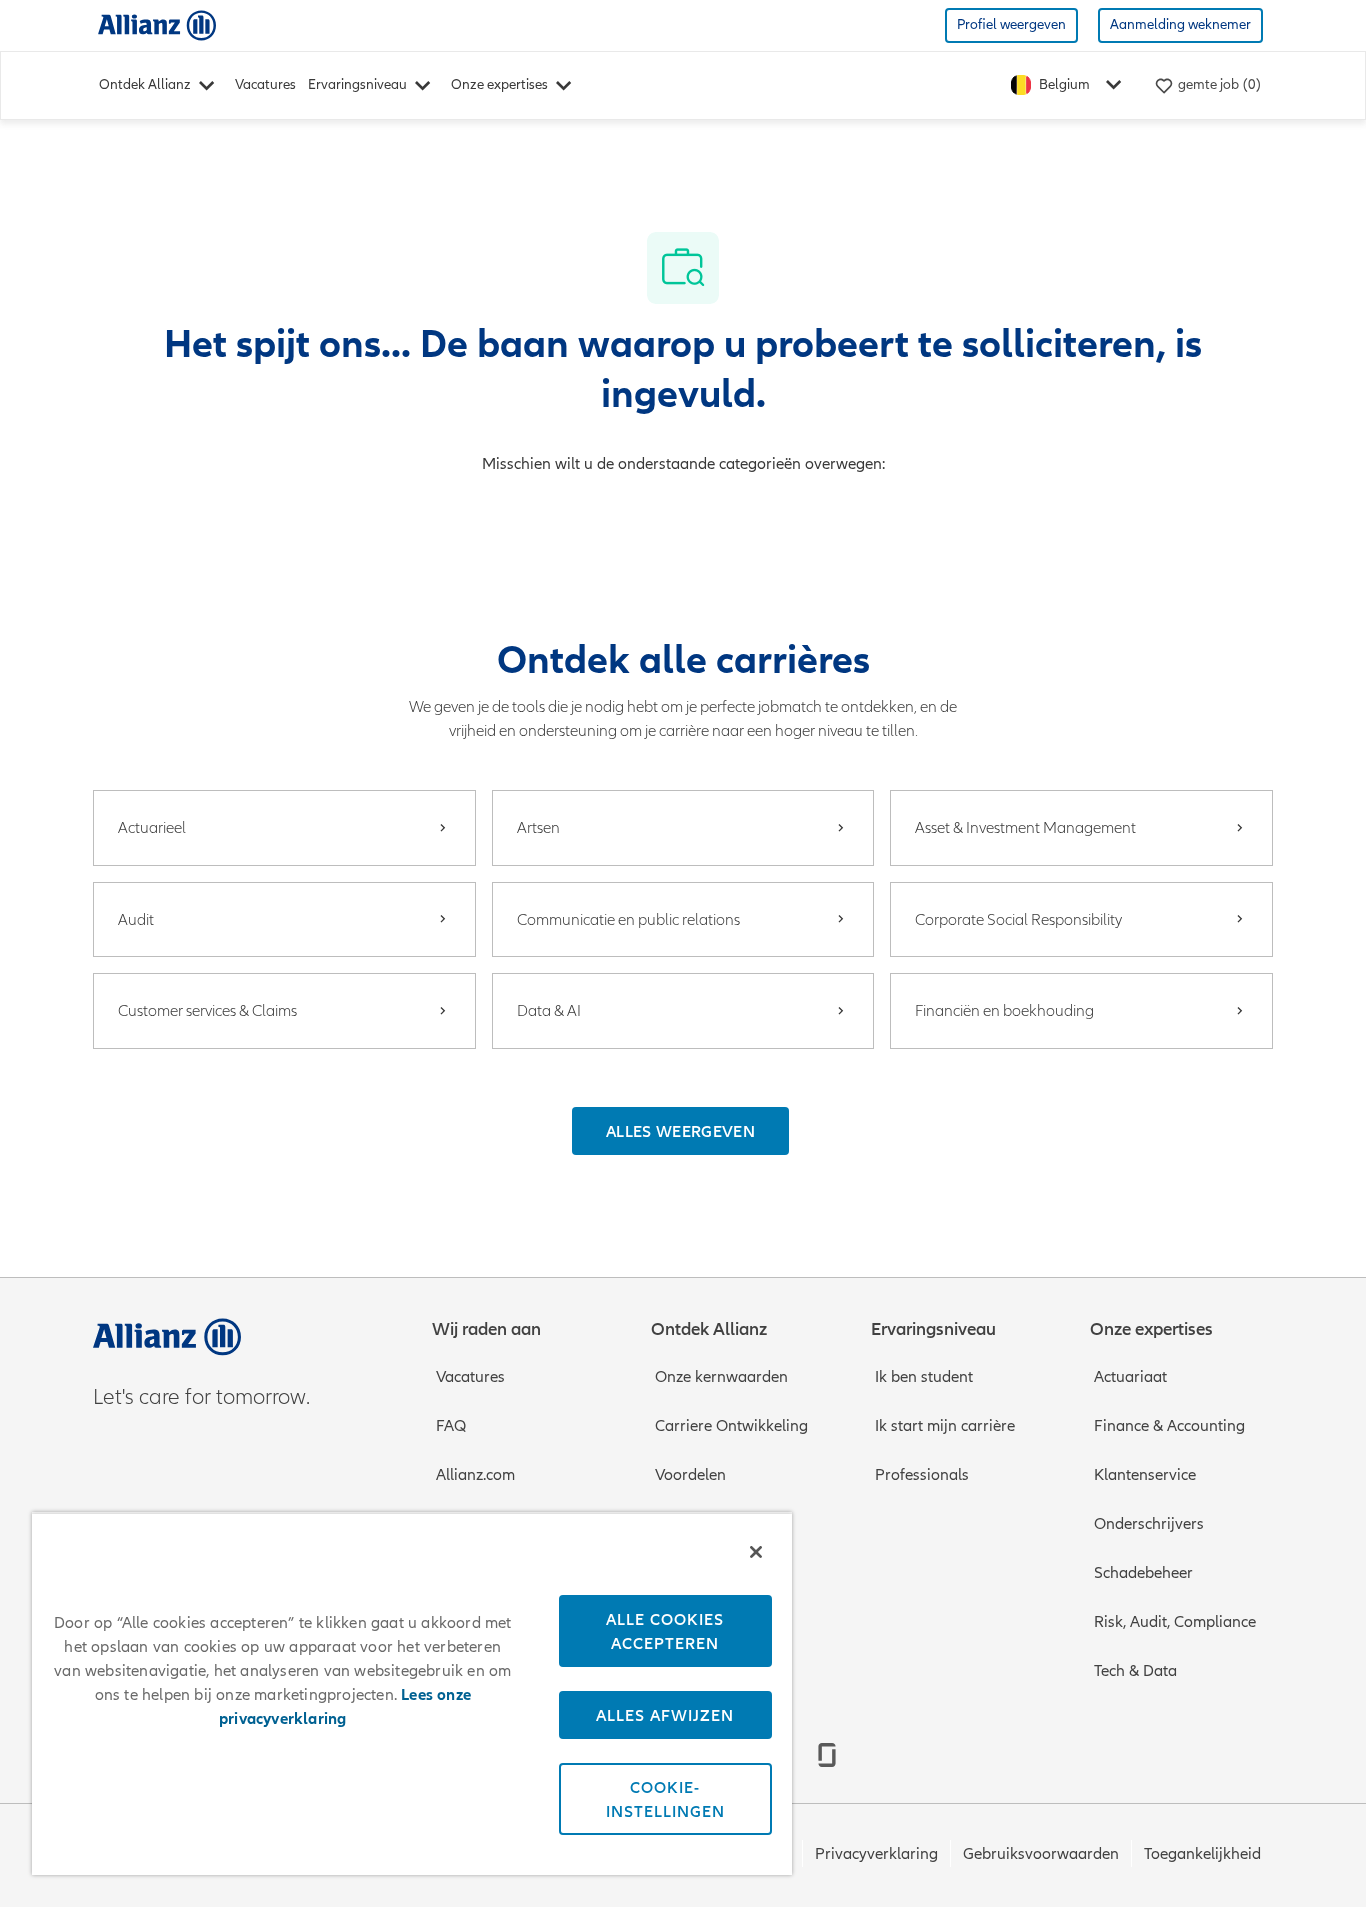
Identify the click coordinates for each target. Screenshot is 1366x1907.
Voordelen (690, 1475)
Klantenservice (1145, 1475)
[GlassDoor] (827, 1755)
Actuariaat (1130, 1377)
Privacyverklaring (876, 1854)
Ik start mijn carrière (945, 1426)
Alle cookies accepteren (665, 1631)
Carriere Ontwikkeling (731, 1426)
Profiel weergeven (1011, 24)
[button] (680, 1131)
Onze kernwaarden (721, 1377)
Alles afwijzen (665, 1715)
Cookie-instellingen (665, 1799)
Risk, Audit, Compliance (1175, 1622)
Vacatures (265, 84)
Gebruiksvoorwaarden (1041, 1854)
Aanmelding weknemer (1180, 24)
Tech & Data (1135, 1671)
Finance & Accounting (1169, 1426)
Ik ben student (924, 1377)
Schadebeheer (1143, 1573)
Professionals (922, 1475)
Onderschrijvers (1149, 1524)
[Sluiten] (756, 1552)
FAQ (451, 1426)
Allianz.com (475, 1475)
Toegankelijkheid (1202, 1854)
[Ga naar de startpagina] (157, 24)
